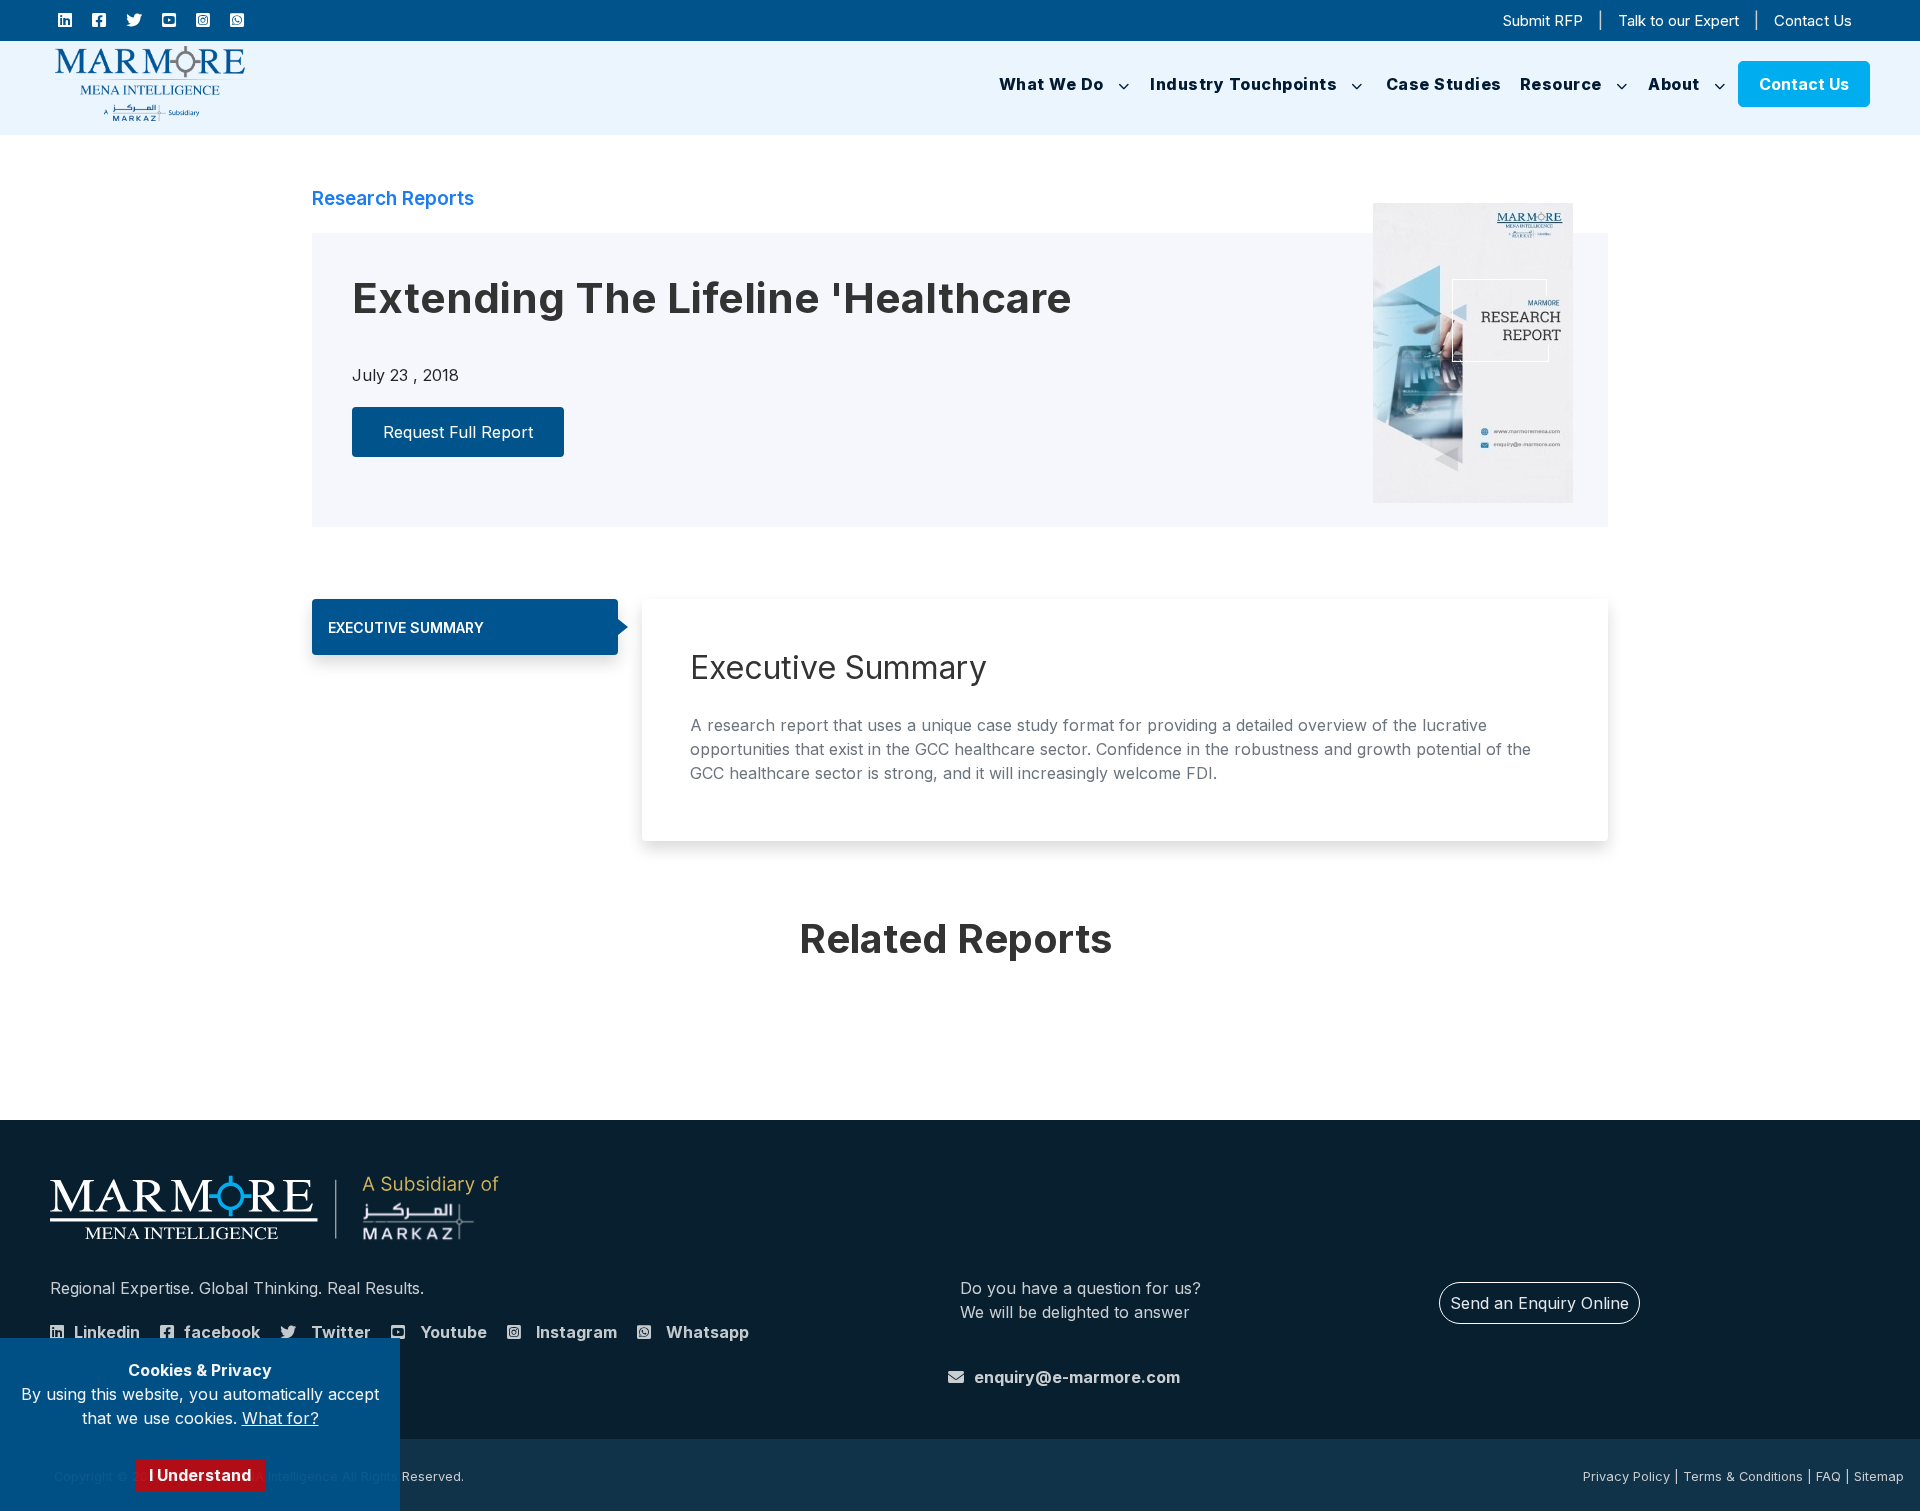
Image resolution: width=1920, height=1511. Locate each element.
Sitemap (1879, 1476)
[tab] (465, 627)
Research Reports (393, 198)
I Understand (200, 1475)
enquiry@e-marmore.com (1077, 1377)
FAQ (1828, 1476)
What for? (280, 1418)
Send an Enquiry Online (1539, 1303)
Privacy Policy (1626, 1476)
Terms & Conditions (1743, 1476)
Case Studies (1424, 84)
